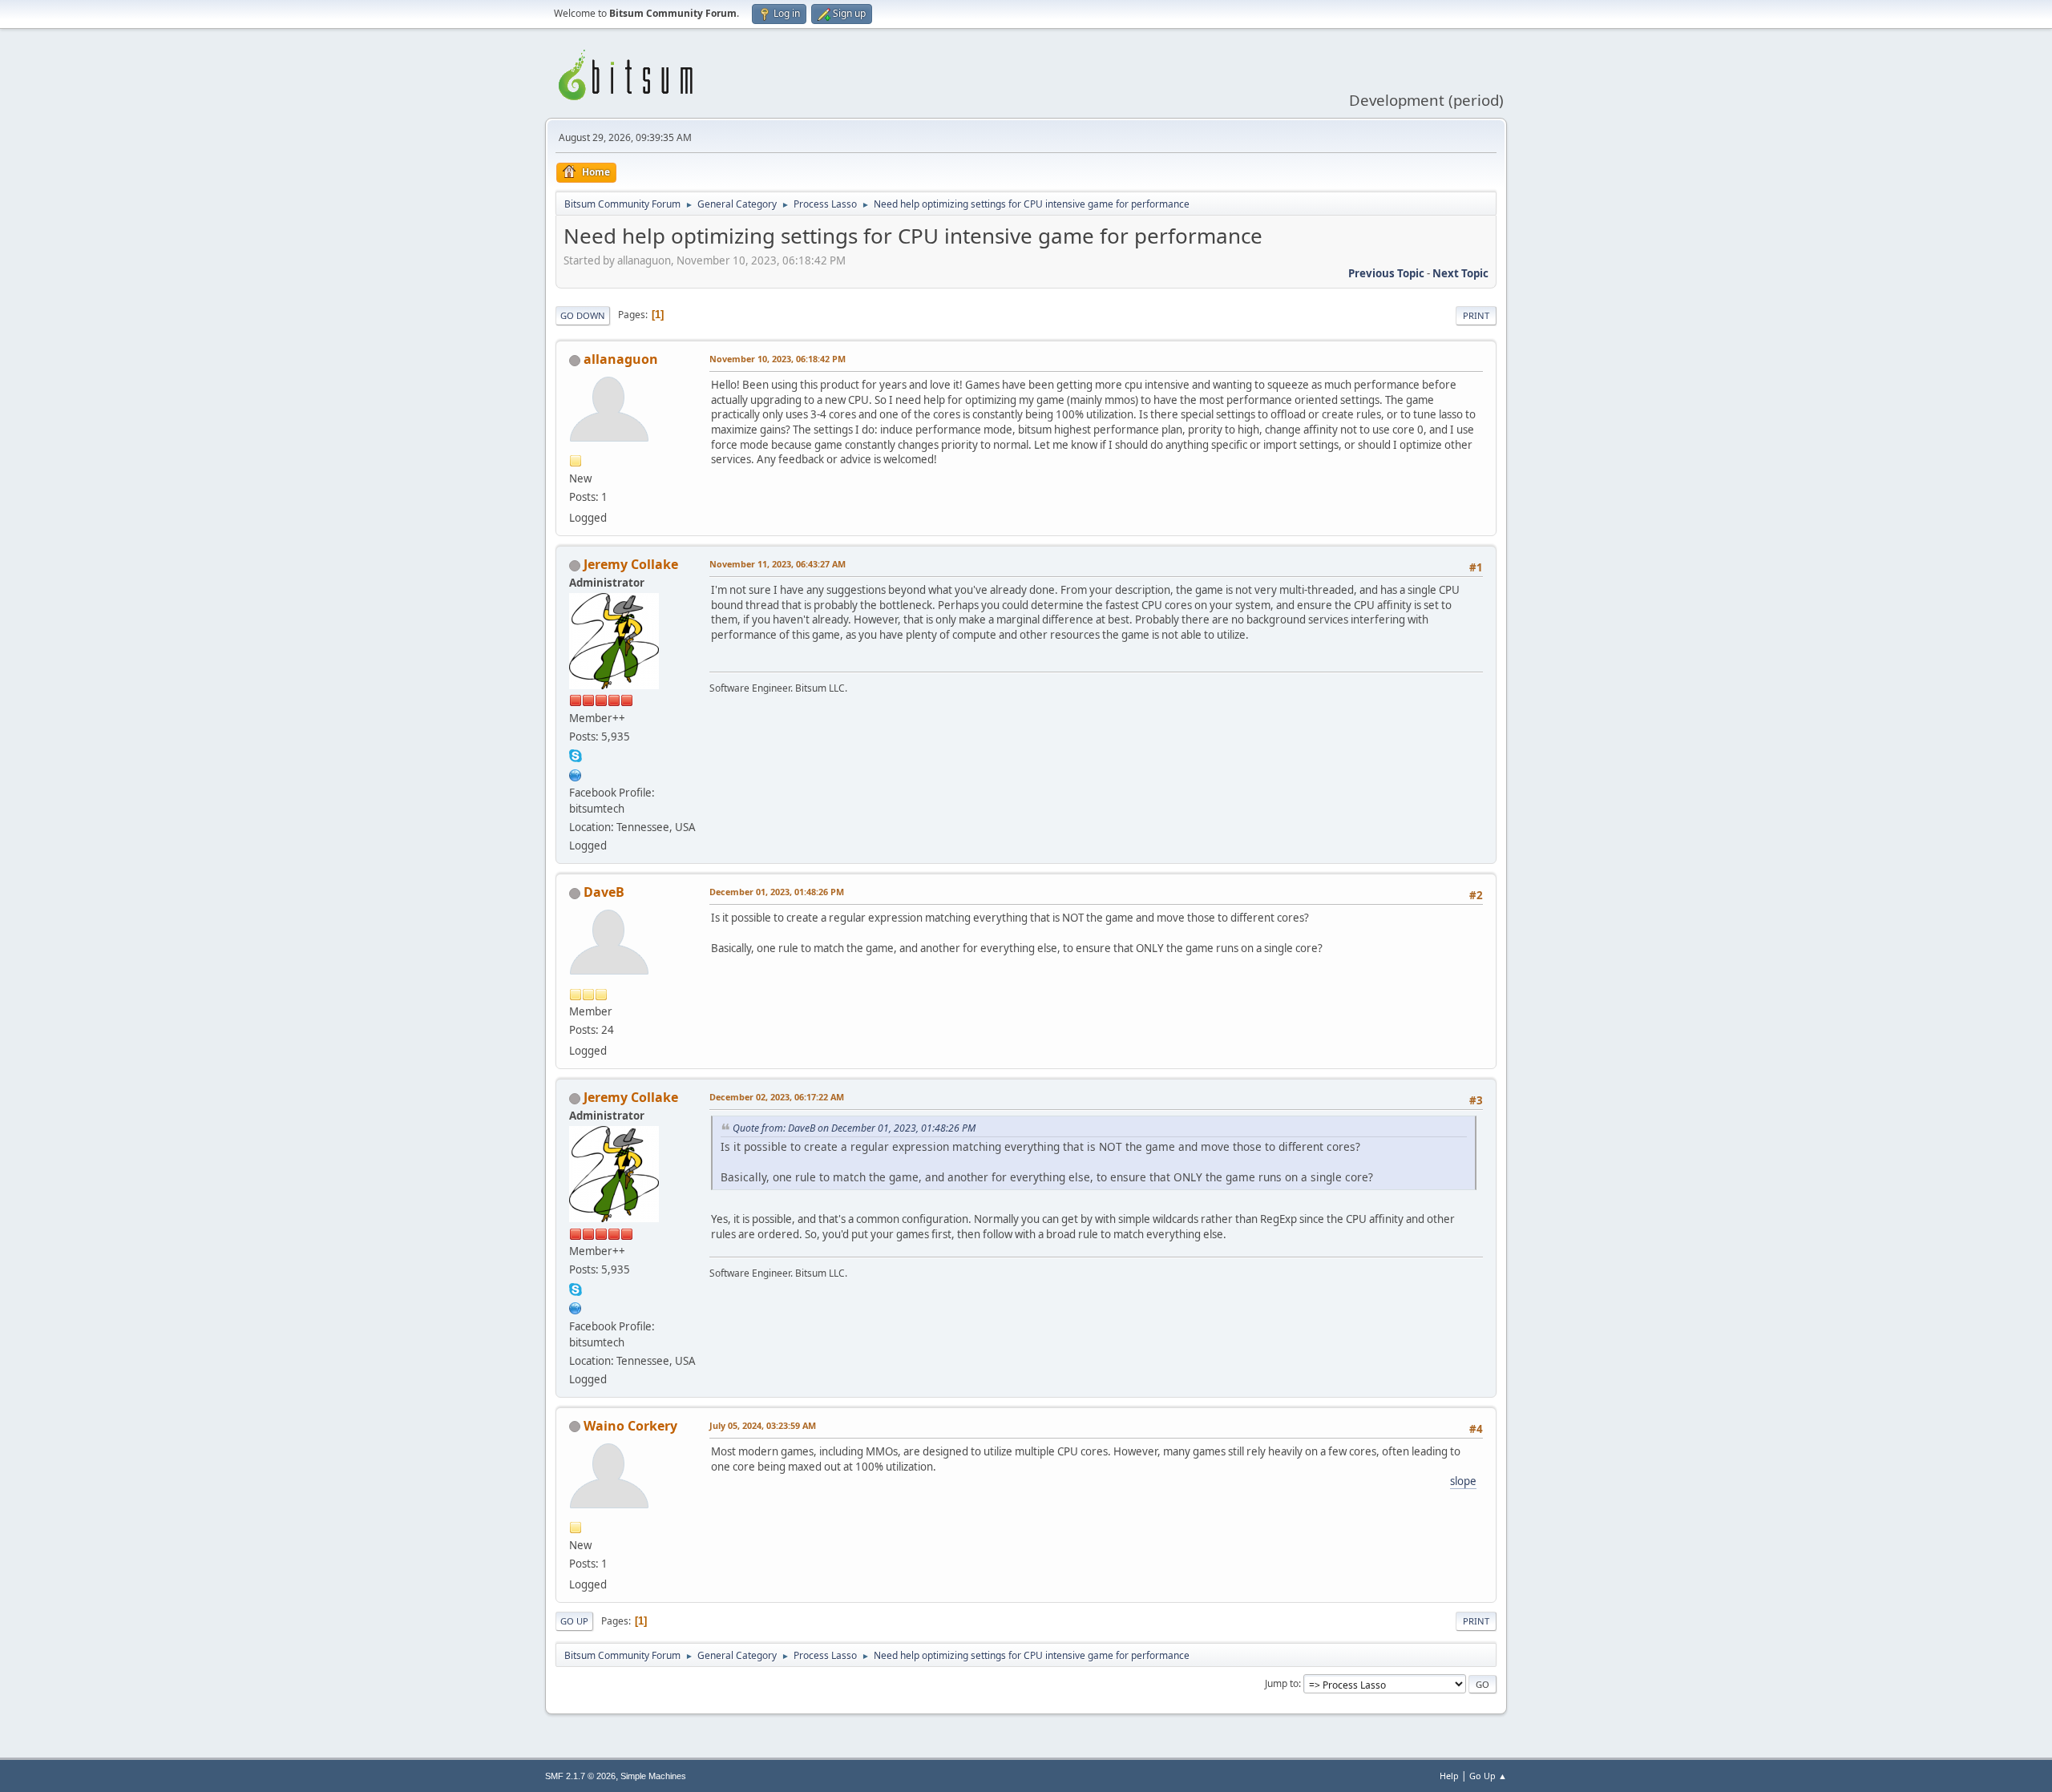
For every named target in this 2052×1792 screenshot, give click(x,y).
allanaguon (621, 359)
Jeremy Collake (631, 564)
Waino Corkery (630, 1426)
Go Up (574, 1621)
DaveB (604, 892)
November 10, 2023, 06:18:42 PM (778, 359)
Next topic (1460, 273)
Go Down (583, 315)
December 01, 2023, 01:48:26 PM (777, 892)
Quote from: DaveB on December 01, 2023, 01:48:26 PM (854, 1128)
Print (1476, 315)
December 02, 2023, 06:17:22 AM (777, 1097)
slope (1463, 1481)
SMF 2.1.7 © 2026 (580, 1776)
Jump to (1282, 1683)
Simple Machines (653, 1776)
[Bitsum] (576, 773)
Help (1449, 1776)
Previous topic (1386, 273)
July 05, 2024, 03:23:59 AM (763, 1425)
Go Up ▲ (1488, 1776)
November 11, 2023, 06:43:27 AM (778, 564)
